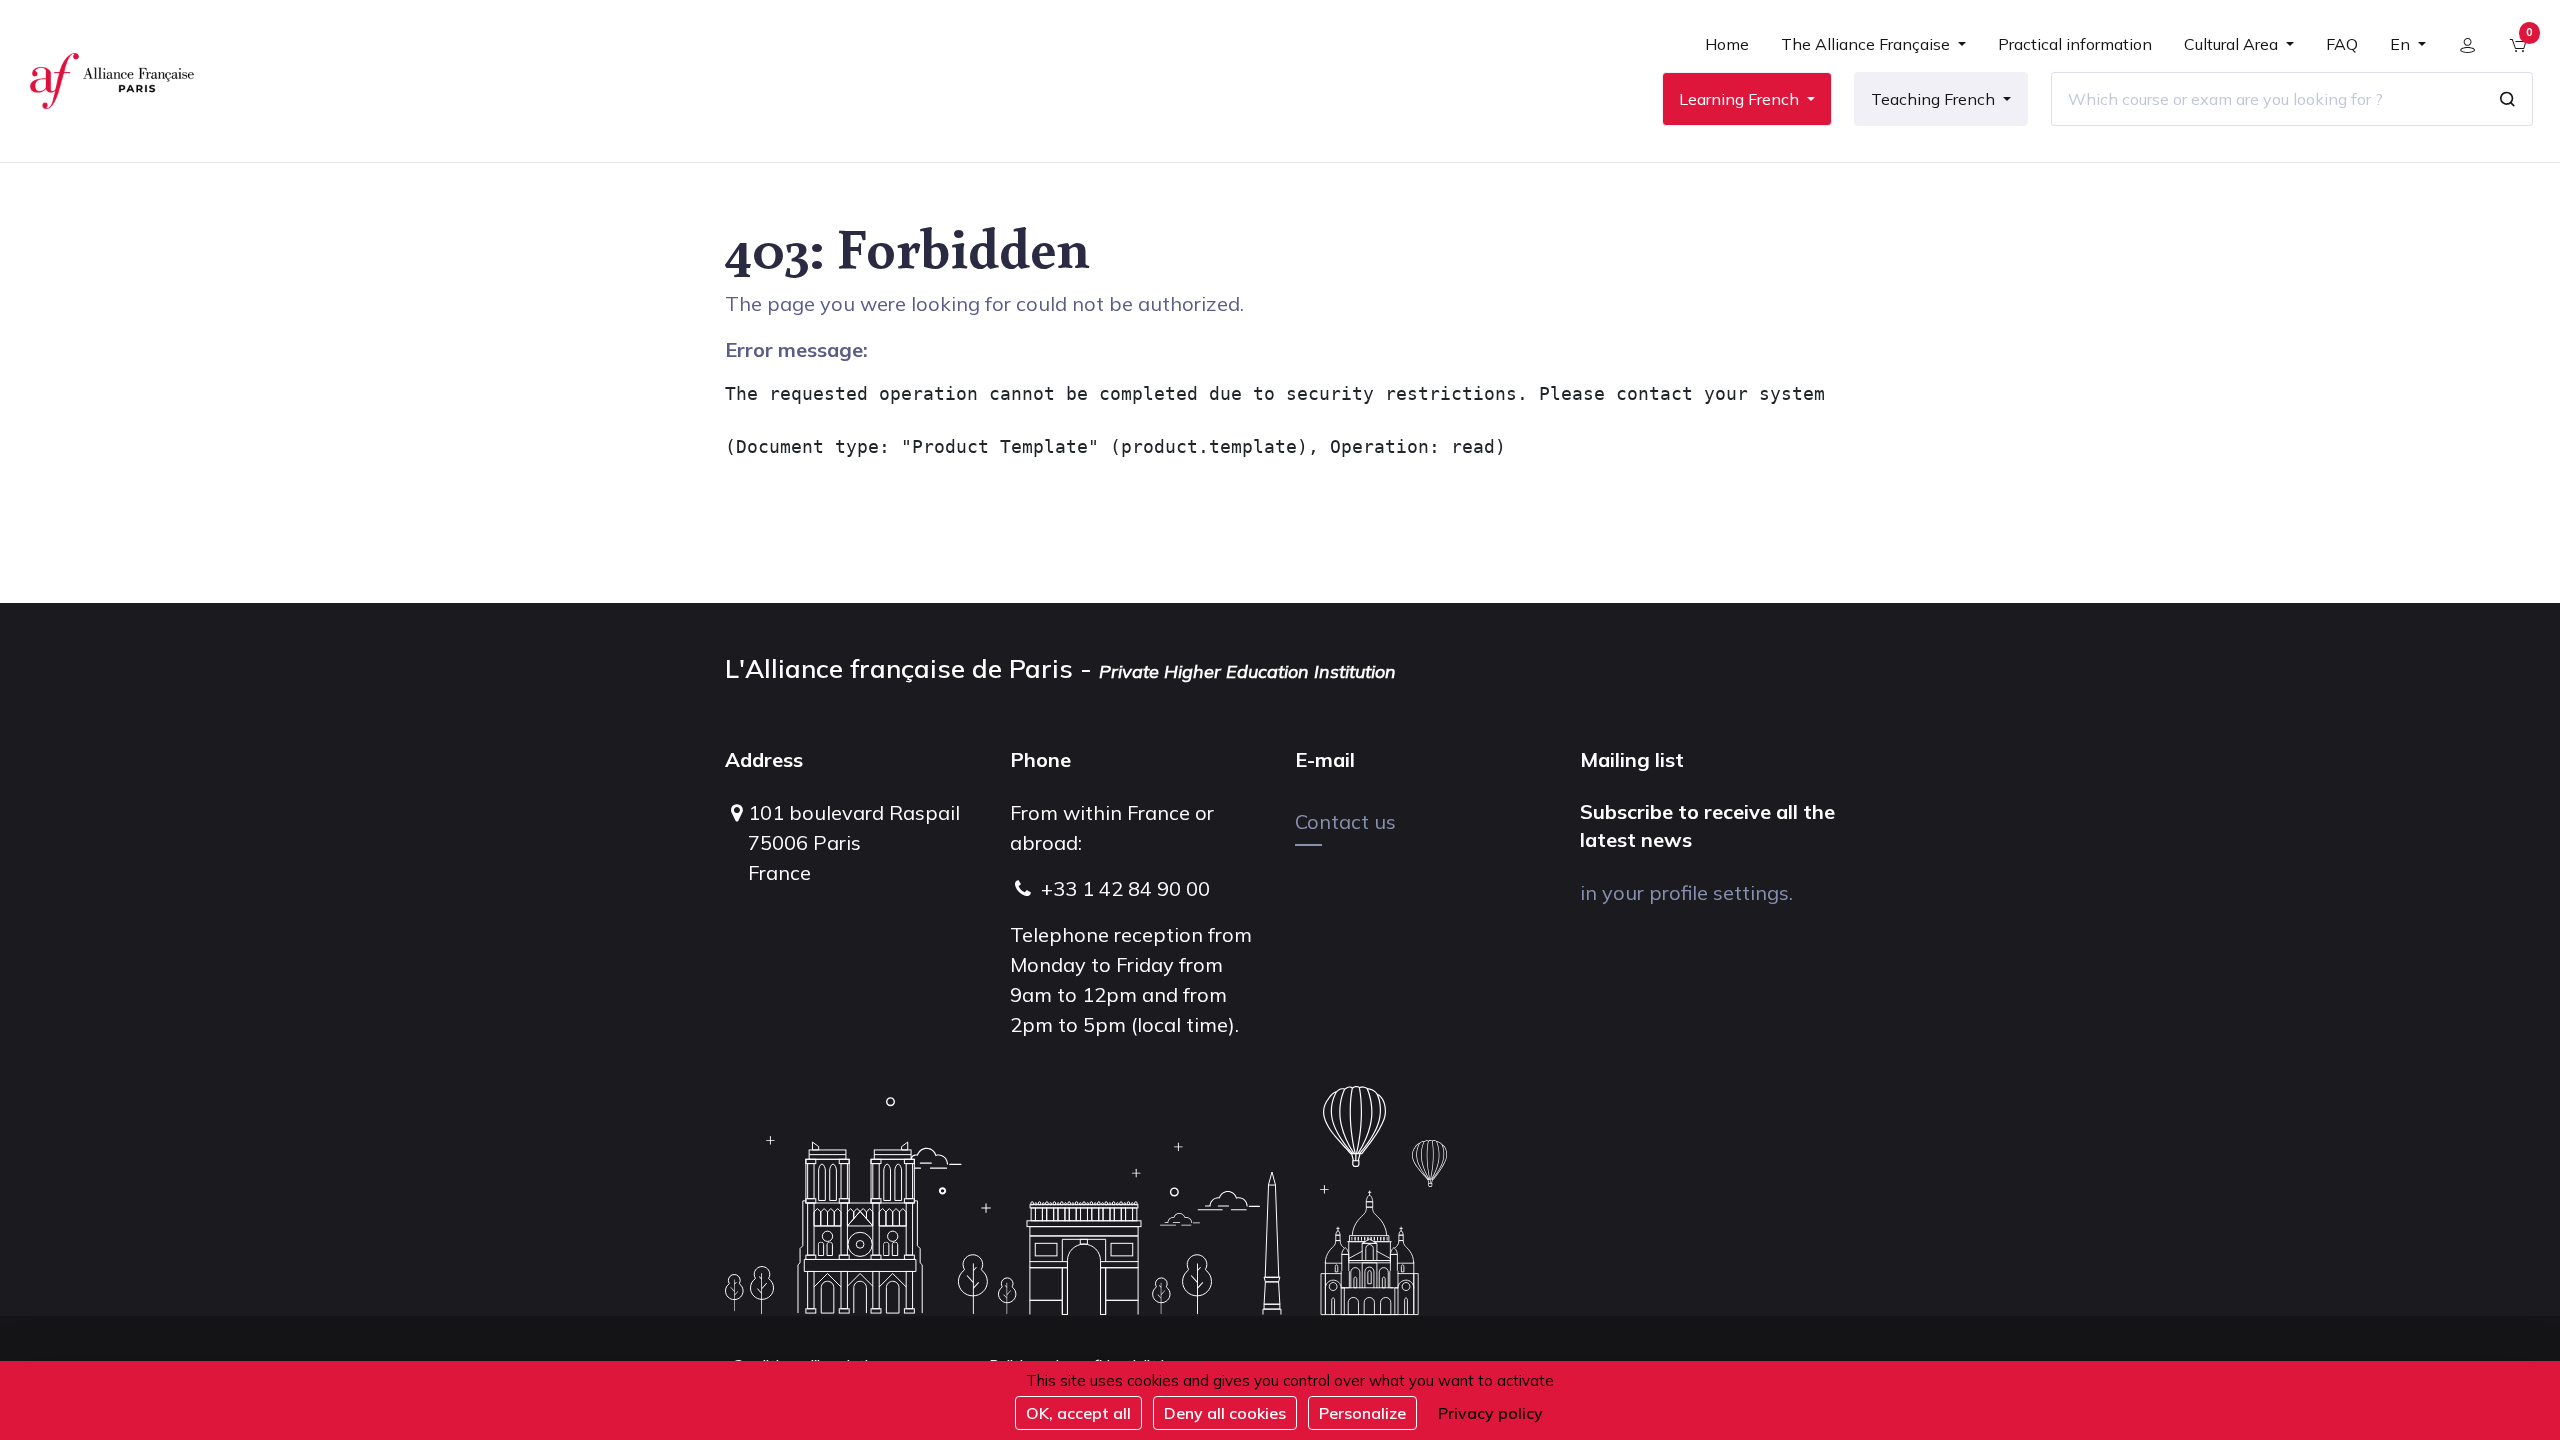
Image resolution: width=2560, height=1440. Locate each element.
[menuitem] (1727, 52)
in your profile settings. (1686, 892)
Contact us (1345, 821)
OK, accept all (1078, 1413)
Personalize (1362, 1413)
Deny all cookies (1225, 1413)
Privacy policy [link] (1490, 1413)
